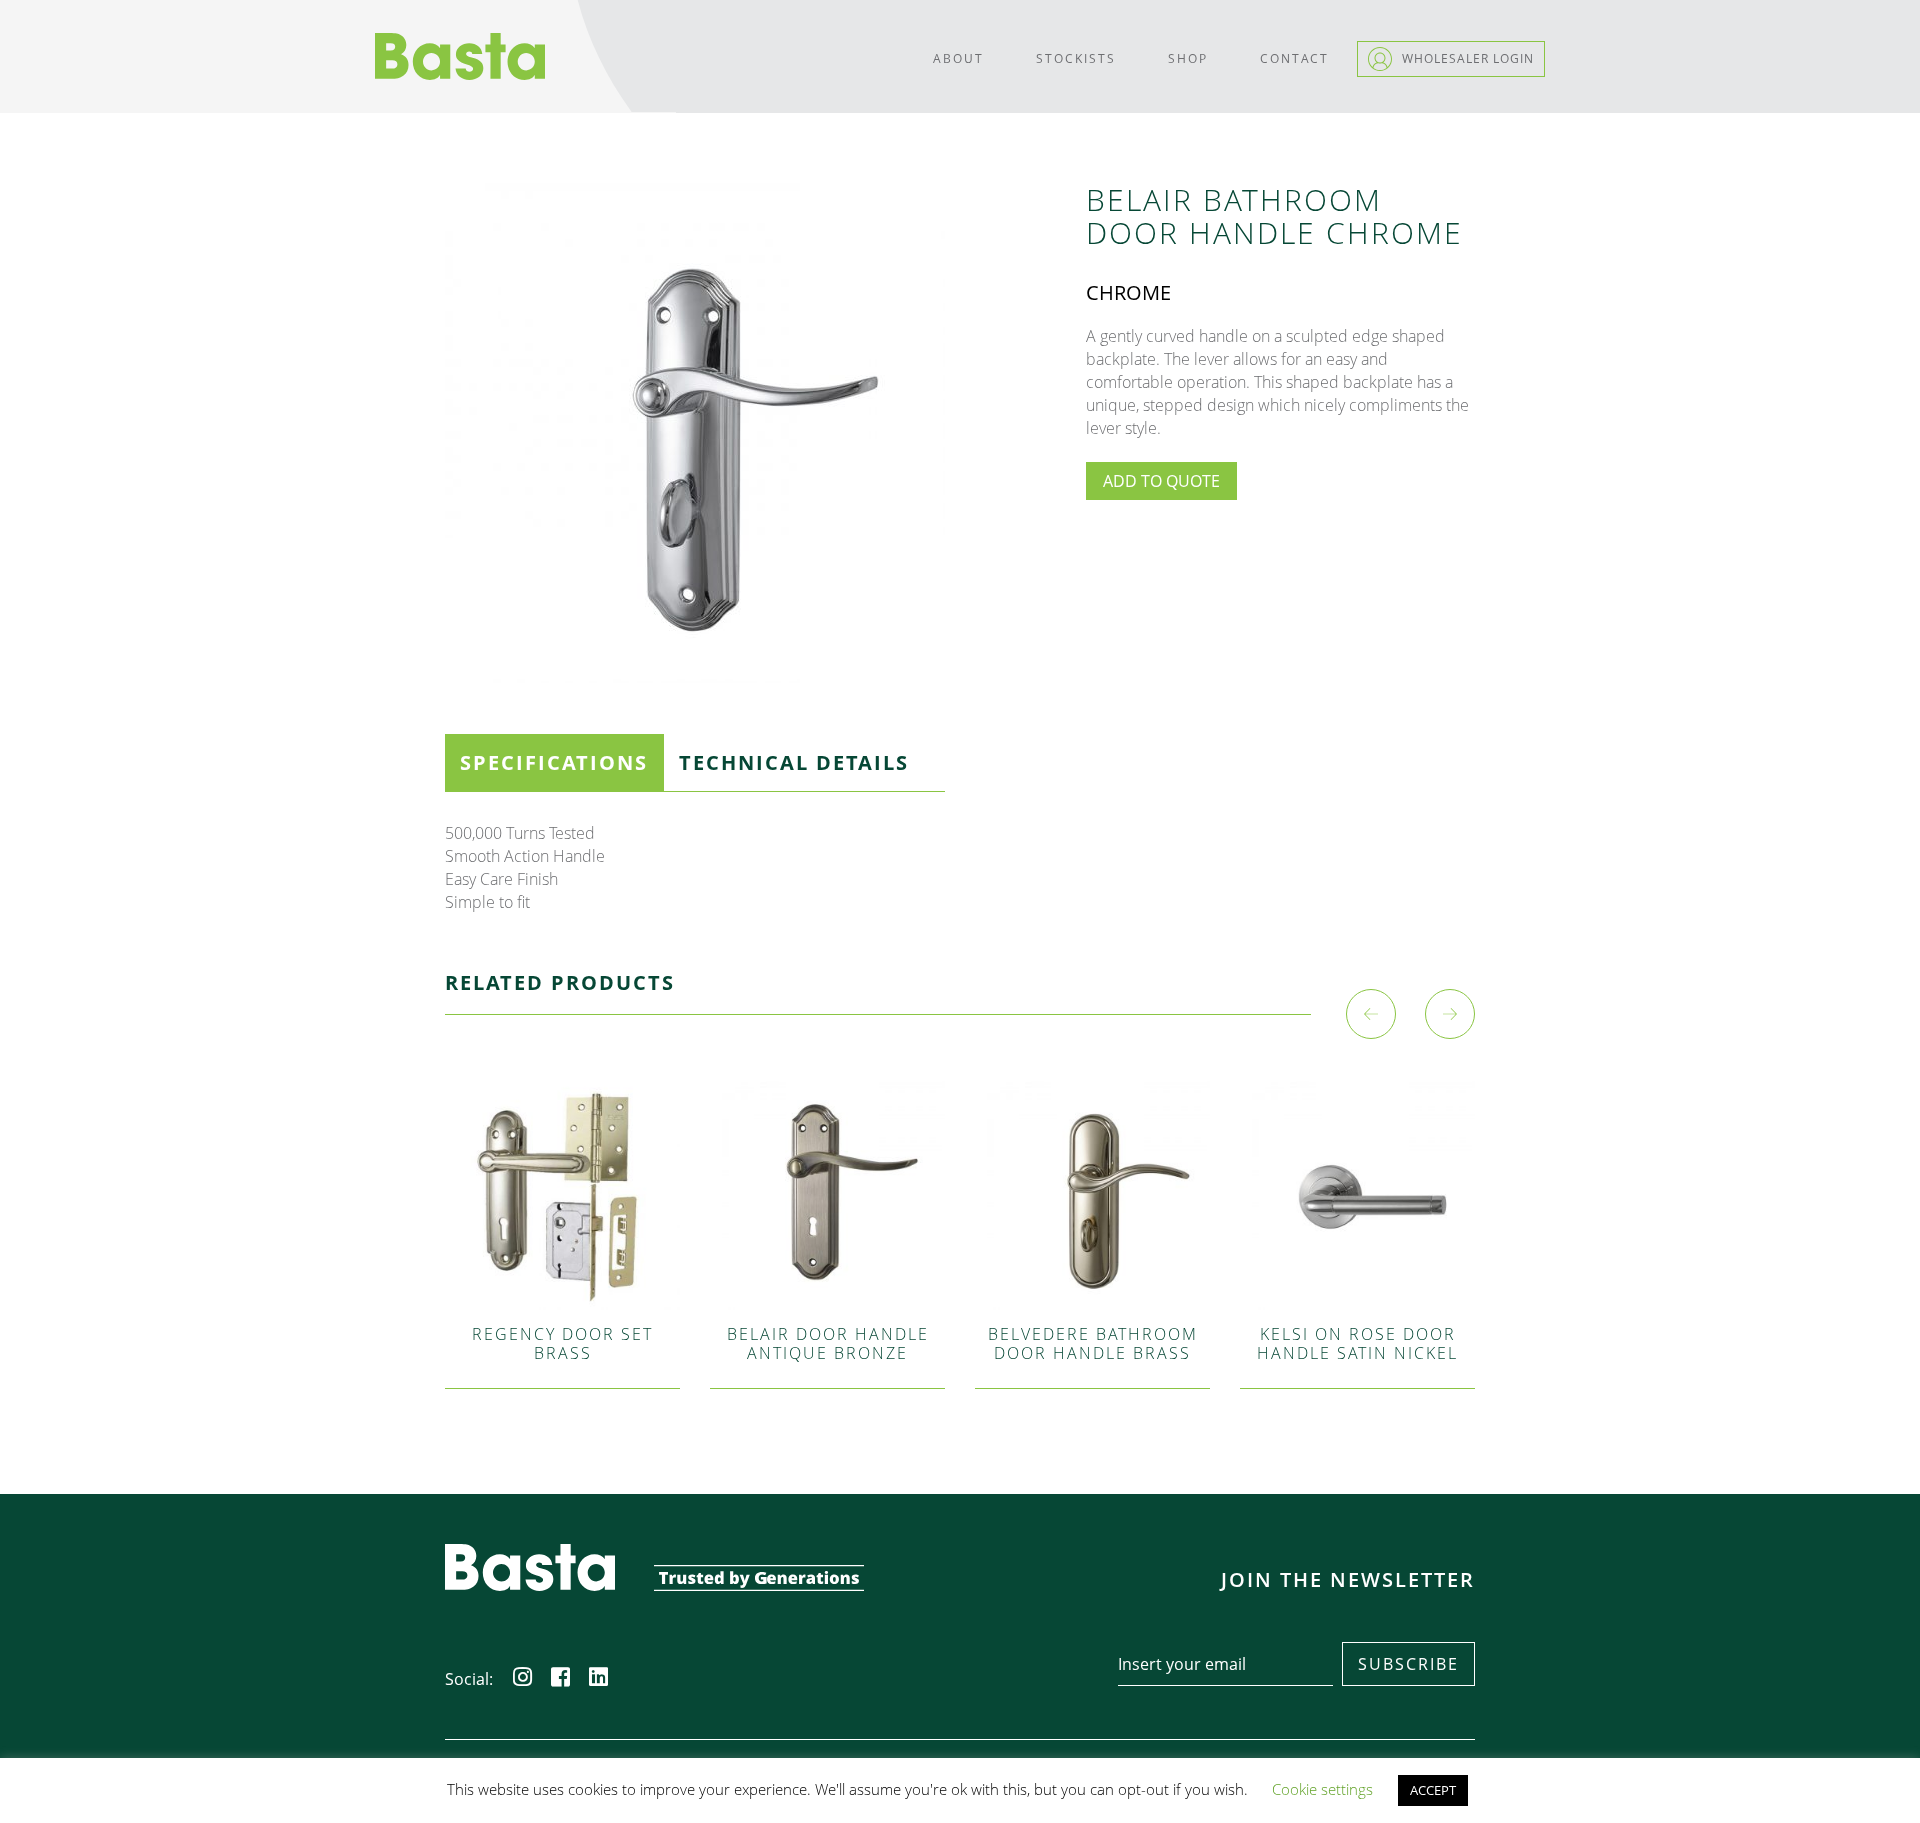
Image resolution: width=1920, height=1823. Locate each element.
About (958, 58)
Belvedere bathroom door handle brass (1093, 1343)
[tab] (554, 763)
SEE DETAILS (562, 1229)
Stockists (1076, 58)
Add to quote (1161, 481)
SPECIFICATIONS (554, 762)
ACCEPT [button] (1433, 1790)
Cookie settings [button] (1322, 1789)
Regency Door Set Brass (562, 1343)
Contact (1294, 58)
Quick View (563, 1154)
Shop (1188, 58)
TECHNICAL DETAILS (794, 762)
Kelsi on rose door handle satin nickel (1357, 1343)
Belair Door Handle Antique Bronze (828, 1343)
